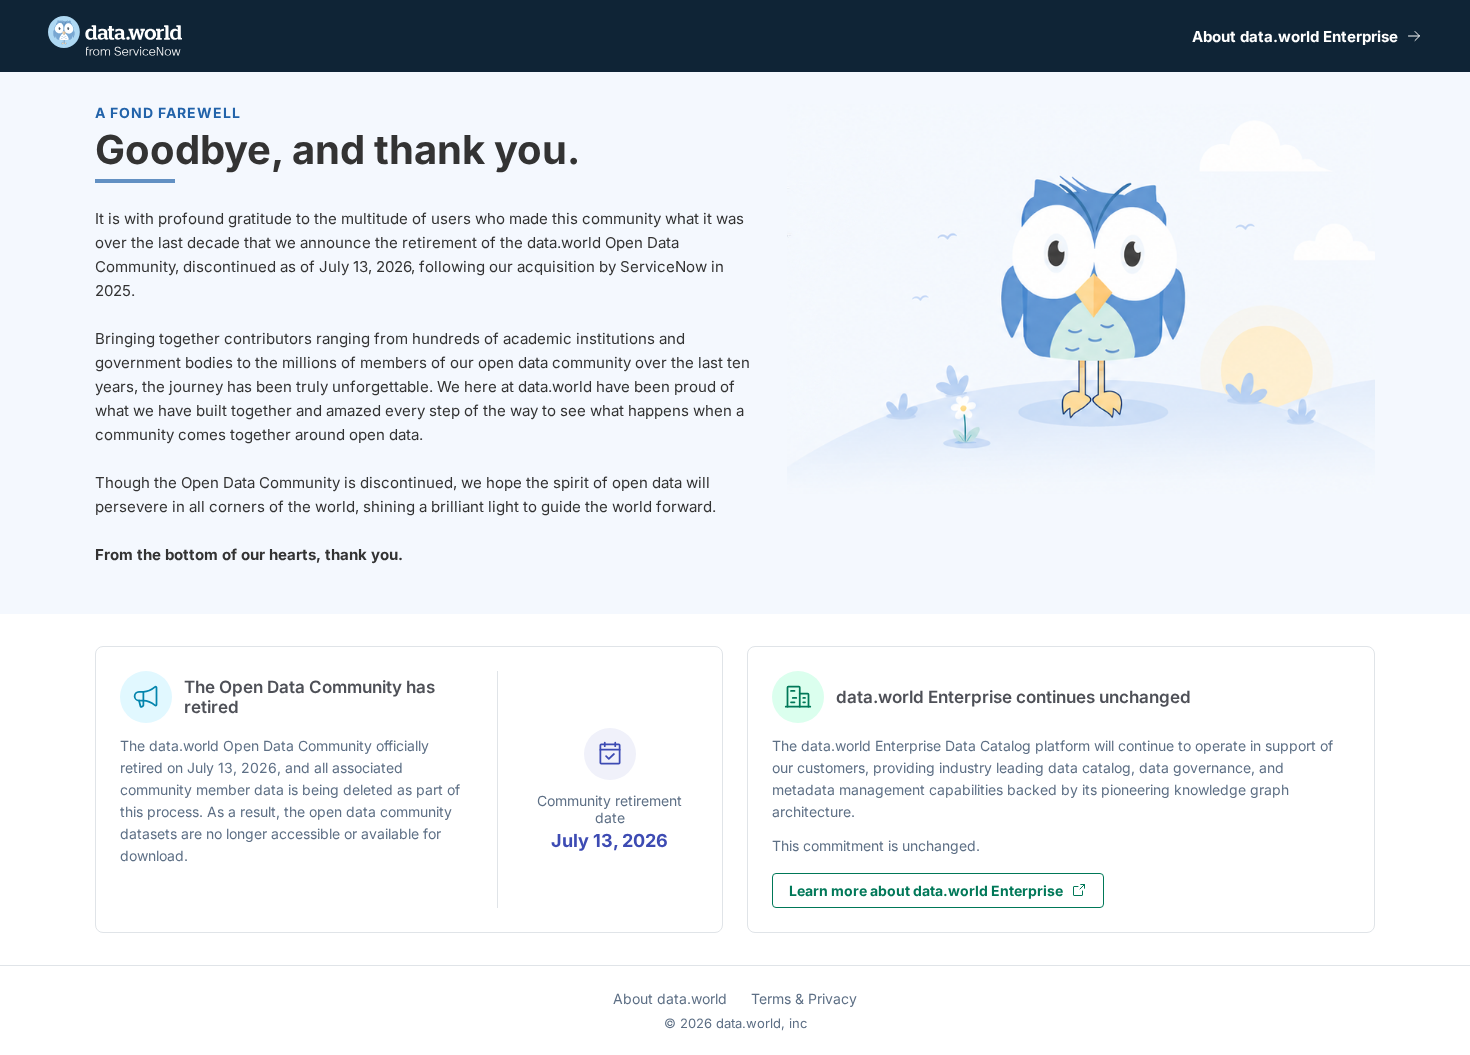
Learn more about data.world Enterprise (926, 890)
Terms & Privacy (804, 998)
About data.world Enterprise (1295, 36)
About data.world (670, 998)
